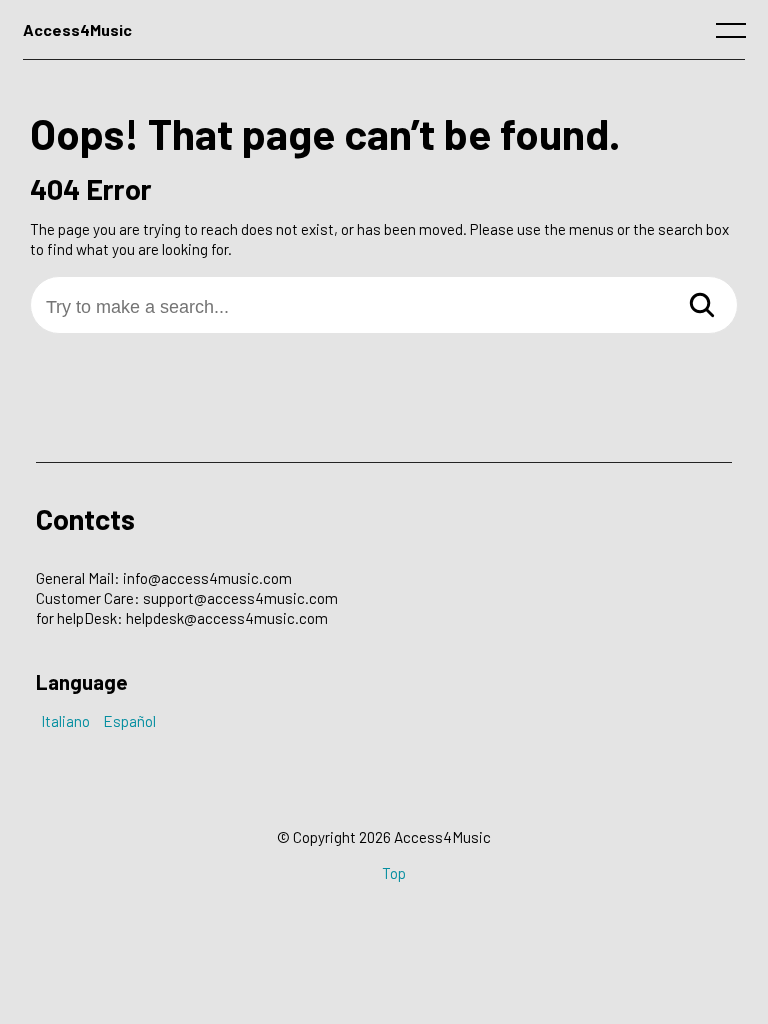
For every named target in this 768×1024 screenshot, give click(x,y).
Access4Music (77, 29)
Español (129, 721)
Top (394, 873)
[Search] (702, 306)
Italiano (65, 721)
